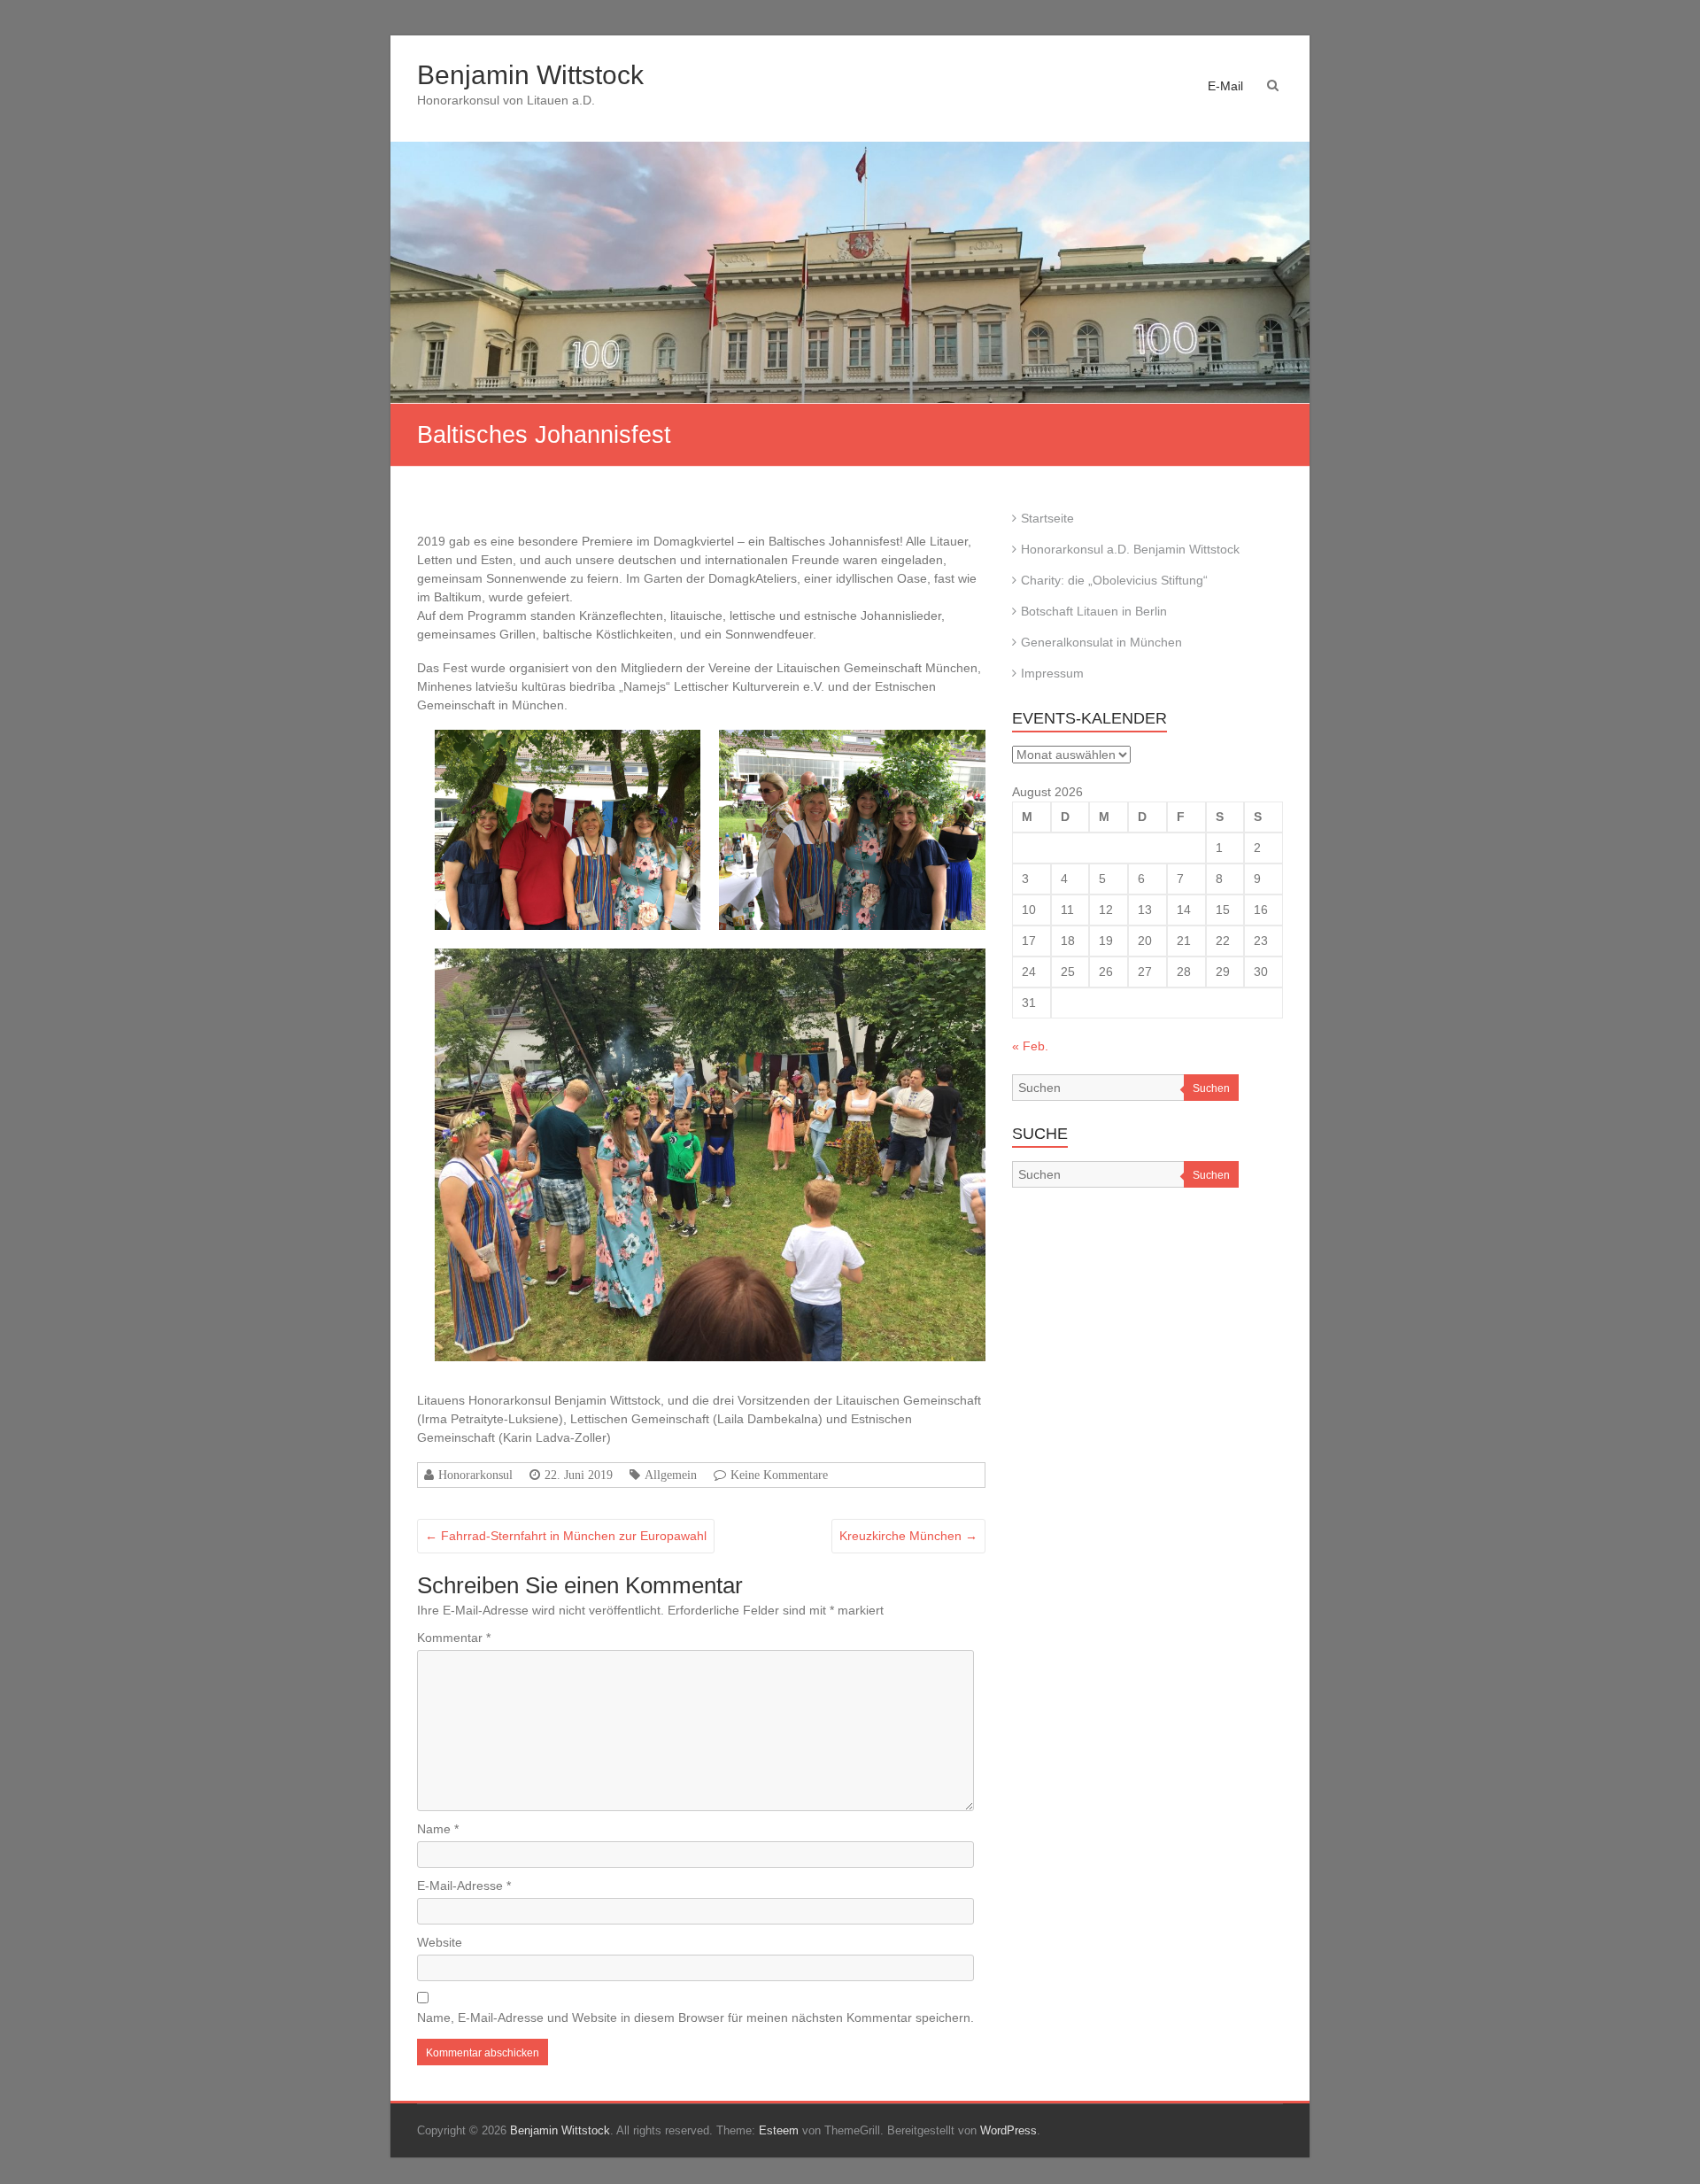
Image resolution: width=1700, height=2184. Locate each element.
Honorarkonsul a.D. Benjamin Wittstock (1130, 549)
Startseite (1047, 518)
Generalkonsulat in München (1101, 642)
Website (440, 1942)
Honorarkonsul (475, 1475)
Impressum (1052, 673)
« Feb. (1030, 1046)
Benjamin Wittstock (530, 75)
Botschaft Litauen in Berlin (1094, 611)
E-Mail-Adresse (464, 1886)
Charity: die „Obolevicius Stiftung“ (1114, 580)
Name (438, 1829)
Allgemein (671, 1475)
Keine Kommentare (779, 1475)
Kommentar (454, 1638)
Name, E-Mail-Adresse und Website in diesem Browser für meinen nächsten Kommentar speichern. (695, 2017)
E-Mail (1225, 86)
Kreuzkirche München (908, 1536)
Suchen (1211, 1088)
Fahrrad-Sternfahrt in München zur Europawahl (566, 1536)
